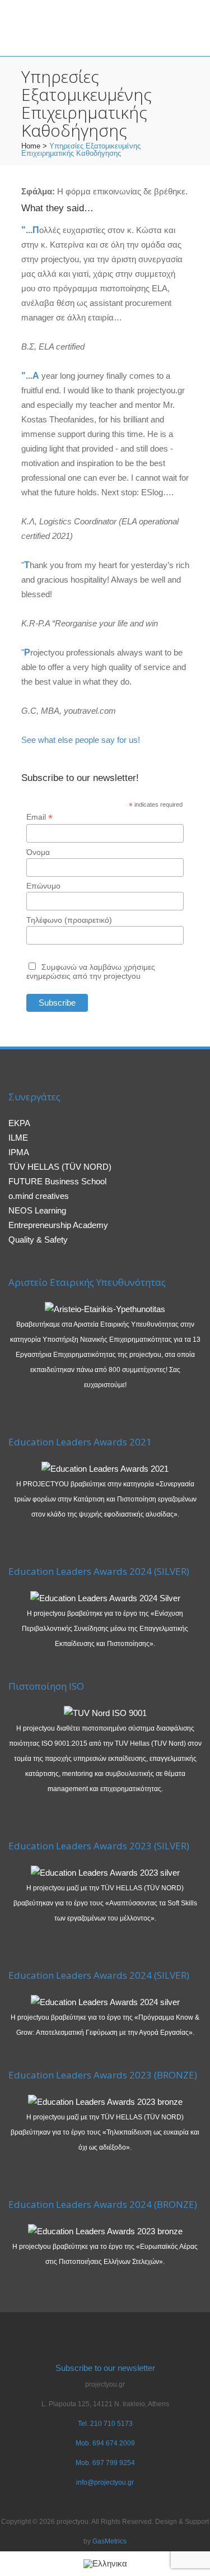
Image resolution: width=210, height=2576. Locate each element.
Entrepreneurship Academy (58, 1225)
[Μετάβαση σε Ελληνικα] (105, 2564)
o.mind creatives (39, 1196)
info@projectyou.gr (105, 2482)
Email (39, 817)
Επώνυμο (43, 886)
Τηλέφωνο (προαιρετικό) (69, 920)
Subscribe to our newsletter (105, 2368)
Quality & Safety (38, 1240)
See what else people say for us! (81, 740)
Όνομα (38, 852)
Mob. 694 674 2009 (105, 2443)
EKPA (19, 1123)
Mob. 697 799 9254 (105, 2463)
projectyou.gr (161, 390)
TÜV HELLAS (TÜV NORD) (60, 1167)
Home (31, 146)
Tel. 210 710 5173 (105, 2424)
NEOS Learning (37, 1210)
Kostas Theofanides (58, 419)
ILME (18, 1138)
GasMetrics (109, 2541)
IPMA (19, 1152)
